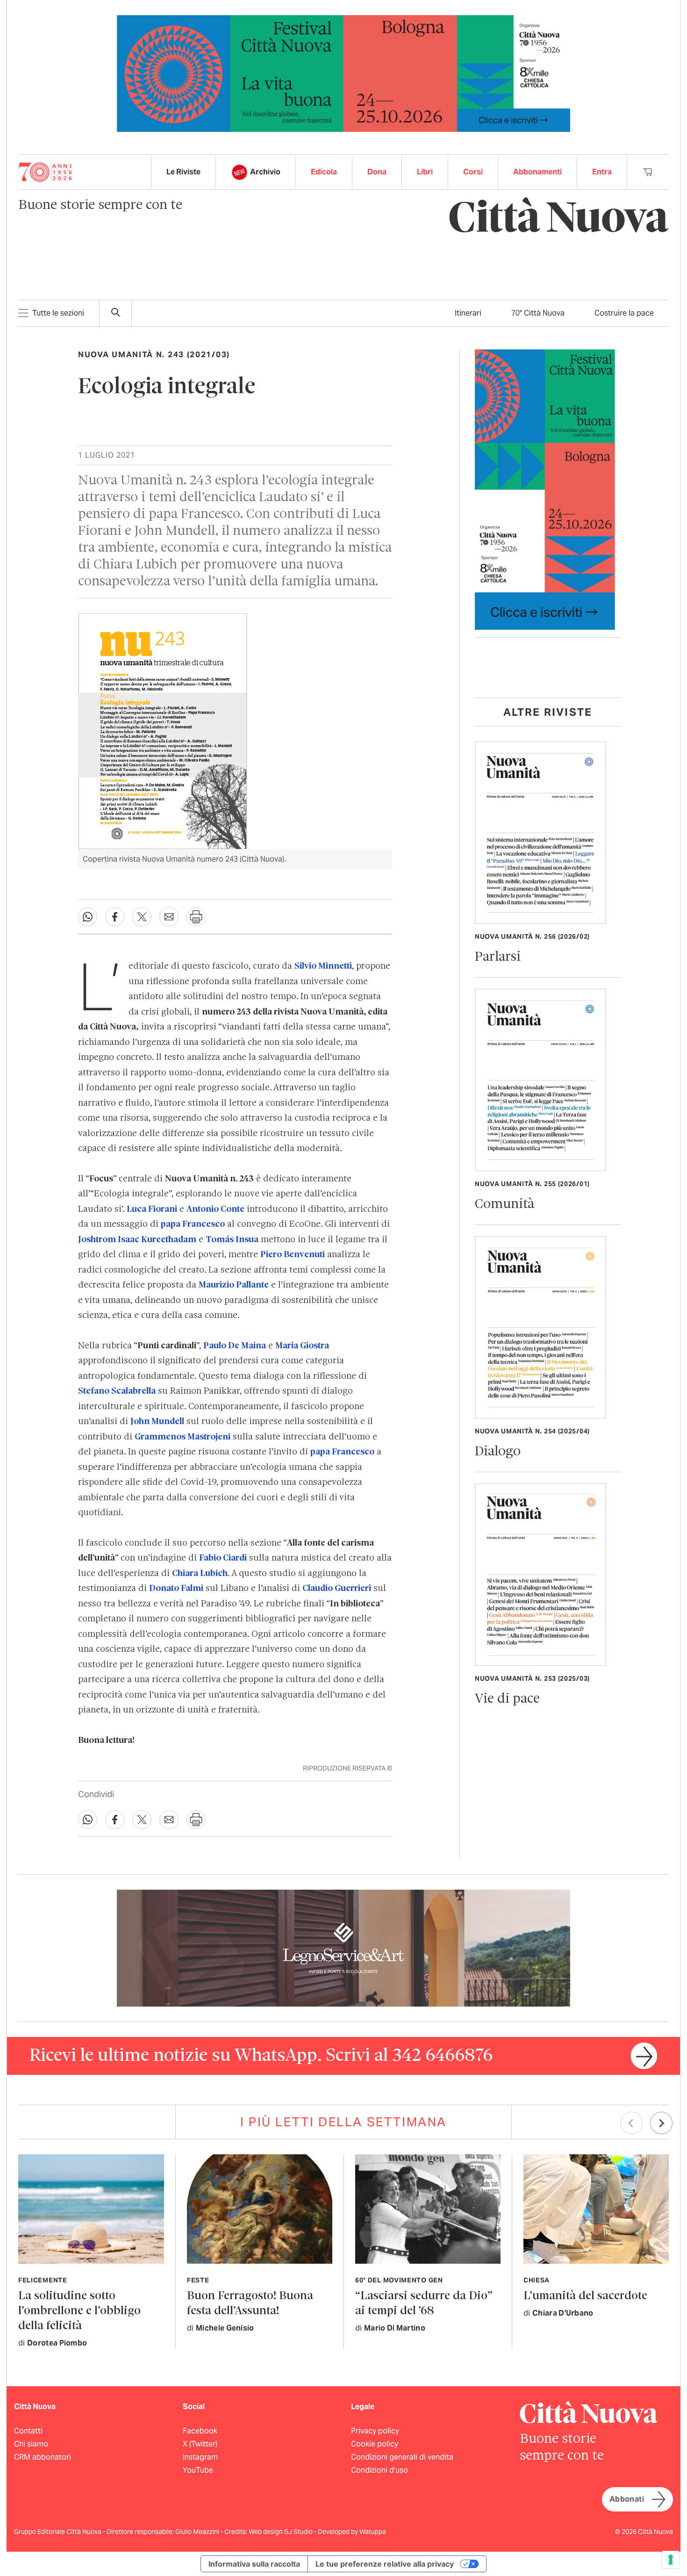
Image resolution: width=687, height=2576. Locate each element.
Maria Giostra (302, 1346)
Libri (425, 172)
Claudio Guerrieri (337, 1589)
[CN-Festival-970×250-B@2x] (343, 73)
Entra (602, 172)
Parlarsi (498, 957)
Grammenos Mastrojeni (182, 1437)
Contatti (28, 2431)
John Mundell (157, 1422)
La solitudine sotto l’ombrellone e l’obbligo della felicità (79, 2311)
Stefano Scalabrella (117, 1391)
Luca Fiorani (152, 1209)
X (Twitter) (200, 2444)
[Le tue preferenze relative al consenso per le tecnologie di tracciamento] (671, 2560)
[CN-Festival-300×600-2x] (545, 489)
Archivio (265, 172)
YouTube (198, 2470)
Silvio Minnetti (323, 966)
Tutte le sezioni (58, 313)
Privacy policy (375, 2431)
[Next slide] (661, 2123)
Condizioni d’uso (379, 2470)
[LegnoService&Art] (343, 1948)
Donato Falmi (176, 1589)
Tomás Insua (232, 1240)
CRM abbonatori (43, 2457)
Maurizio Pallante (234, 1285)
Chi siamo (31, 2444)
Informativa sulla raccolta (254, 2564)
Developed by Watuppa (352, 2532)
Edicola (324, 172)
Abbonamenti (537, 172)
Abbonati (627, 2499)
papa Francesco (193, 1224)
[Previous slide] (631, 2123)
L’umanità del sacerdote (585, 2296)
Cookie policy (375, 2444)
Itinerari (468, 313)
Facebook (200, 2431)
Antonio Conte (215, 1209)
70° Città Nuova (538, 313)
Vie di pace (507, 1699)
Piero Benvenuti (293, 1255)
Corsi (473, 172)
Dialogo (498, 1452)
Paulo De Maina (235, 1346)
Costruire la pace (624, 313)
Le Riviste (183, 172)
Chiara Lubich (200, 1574)
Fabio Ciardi (223, 1558)
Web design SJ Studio (281, 2532)
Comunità (505, 1205)
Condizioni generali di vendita (402, 2457)
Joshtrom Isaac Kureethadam (137, 1240)
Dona (377, 172)
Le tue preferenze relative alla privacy (385, 2564)
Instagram (200, 2457)
